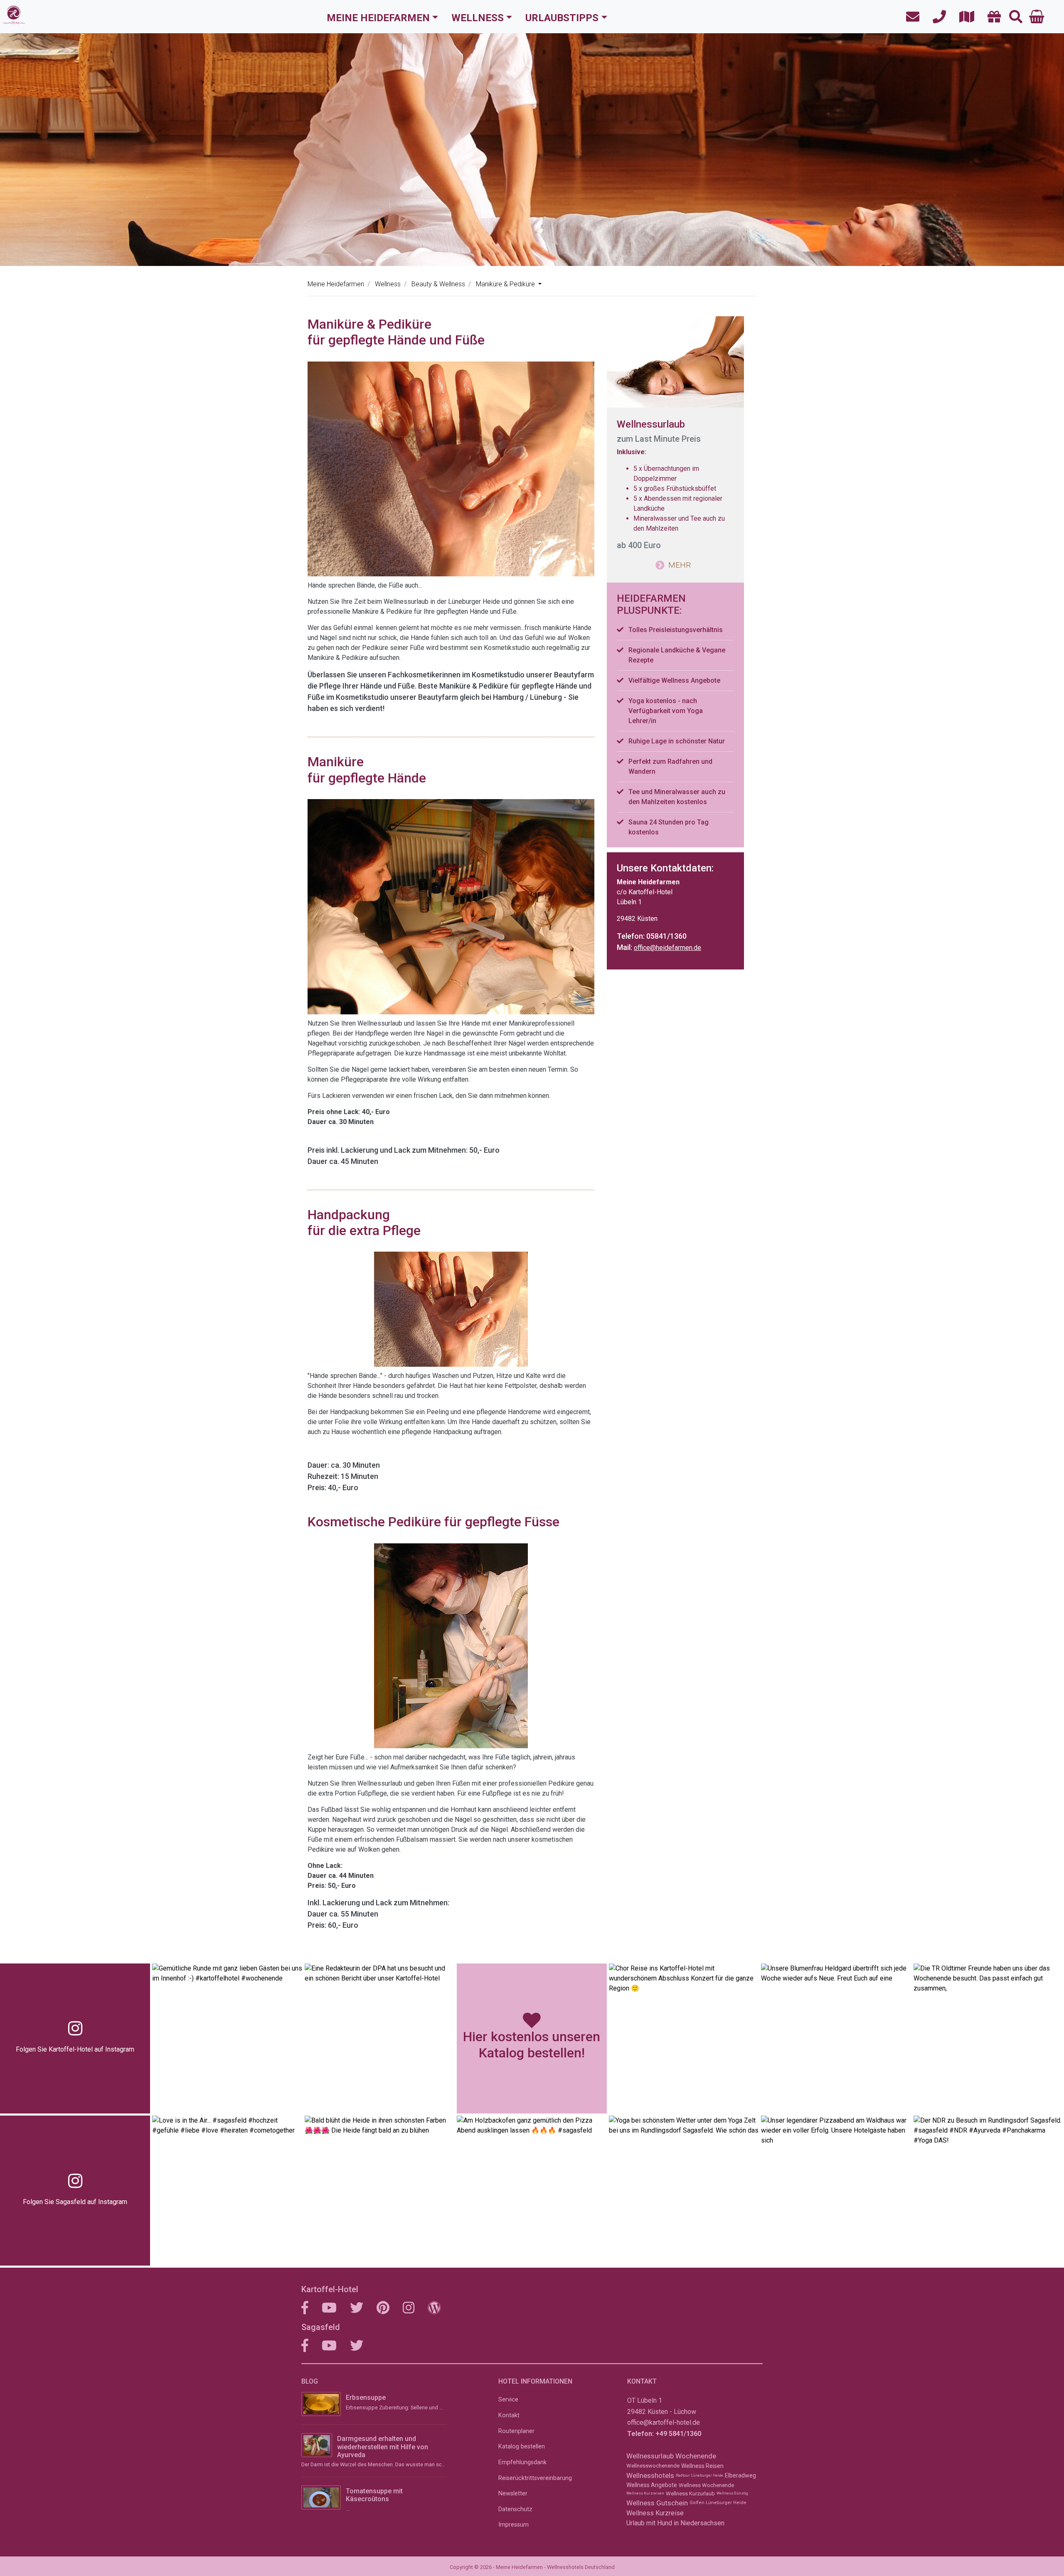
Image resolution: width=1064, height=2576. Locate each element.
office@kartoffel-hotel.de (664, 2422)
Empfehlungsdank (522, 2462)
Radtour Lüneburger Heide (699, 2475)
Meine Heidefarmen (378, 18)
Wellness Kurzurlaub (690, 2494)
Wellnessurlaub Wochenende (671, 2456)
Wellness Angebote (652, 2485)
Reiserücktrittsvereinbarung (535, 2478)
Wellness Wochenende (706, 2485)
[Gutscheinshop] (992, 17)
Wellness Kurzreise (655, 2513)
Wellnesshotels (650, 2475)
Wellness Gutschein (657, 2503)
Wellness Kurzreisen (645, 2493)
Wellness (478, 18)
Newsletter (513, 2494)
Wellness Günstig (732, 2493)
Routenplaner (516, 2431)
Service (508, 2400)
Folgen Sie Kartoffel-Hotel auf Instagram (75, 2049)
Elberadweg (740, 2475)
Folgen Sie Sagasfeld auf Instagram (75, 2202)
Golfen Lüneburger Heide (718, 2503)
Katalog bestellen (522, 2447)
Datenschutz (515, 2509)
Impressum (514, 2525)
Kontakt (509, 2415)
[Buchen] (1037, 17)
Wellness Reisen (702, 2466)
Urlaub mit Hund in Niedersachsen (675, 2523)
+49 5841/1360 (678, 2434)
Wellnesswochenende (653, 2466)
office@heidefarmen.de (667, 948)
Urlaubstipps (562, 18)
